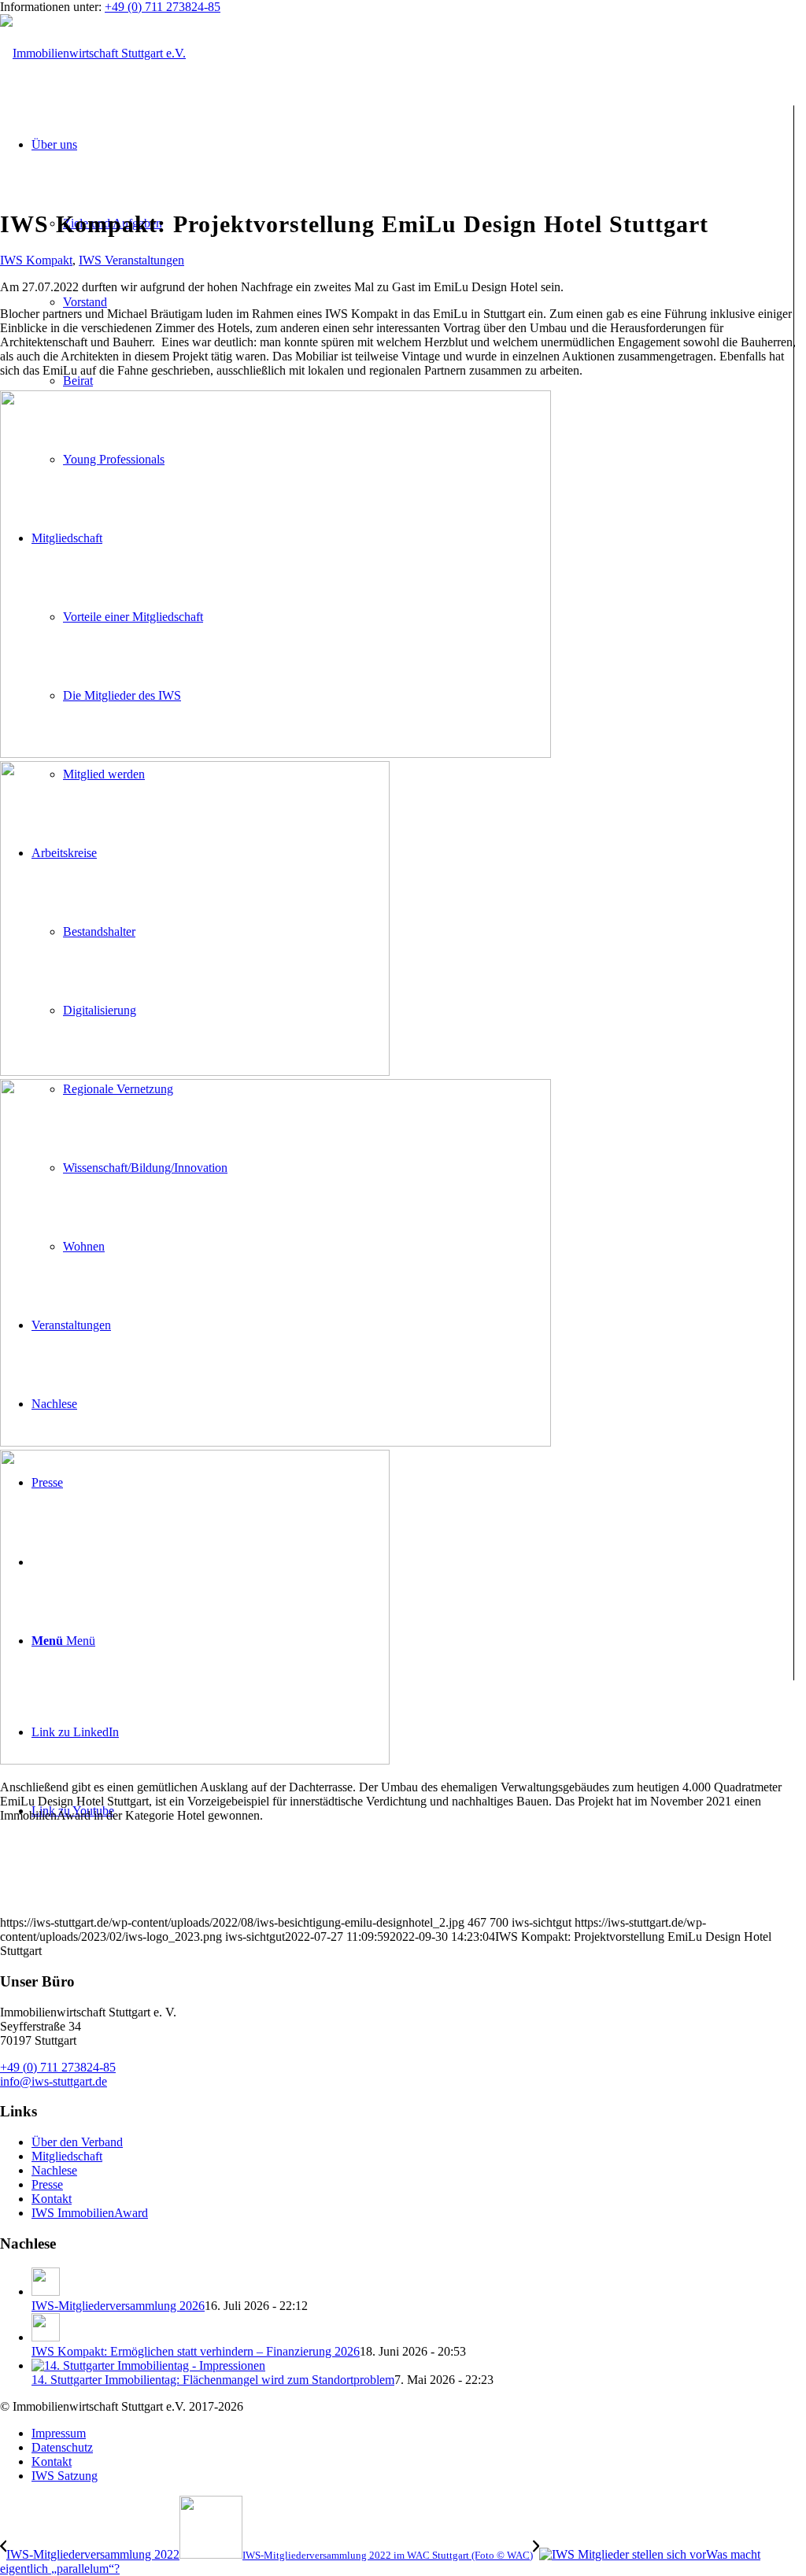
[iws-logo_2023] (93, 53)
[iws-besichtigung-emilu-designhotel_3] (403, 1602)
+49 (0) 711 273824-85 (163, 7)
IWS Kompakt (36, 260)
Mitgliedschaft (67, 2156)
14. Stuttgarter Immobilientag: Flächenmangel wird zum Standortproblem (213, 2380)
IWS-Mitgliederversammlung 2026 (118, 2306)
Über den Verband (77, 2142)
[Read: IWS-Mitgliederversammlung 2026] (46, 2291)
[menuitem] (419, 2434)
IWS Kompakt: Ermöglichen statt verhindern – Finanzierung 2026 (196, 2351)
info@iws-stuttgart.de (54, 2081)
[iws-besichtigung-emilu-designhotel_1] (403, 913)
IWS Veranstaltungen (131, 260)
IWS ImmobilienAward (90, 2213)
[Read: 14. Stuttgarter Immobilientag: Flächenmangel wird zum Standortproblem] (148, 2365)
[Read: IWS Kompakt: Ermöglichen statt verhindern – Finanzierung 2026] (46, 2337)
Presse (47, 2184)
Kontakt (52, 2199)
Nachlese (54, 2170)
